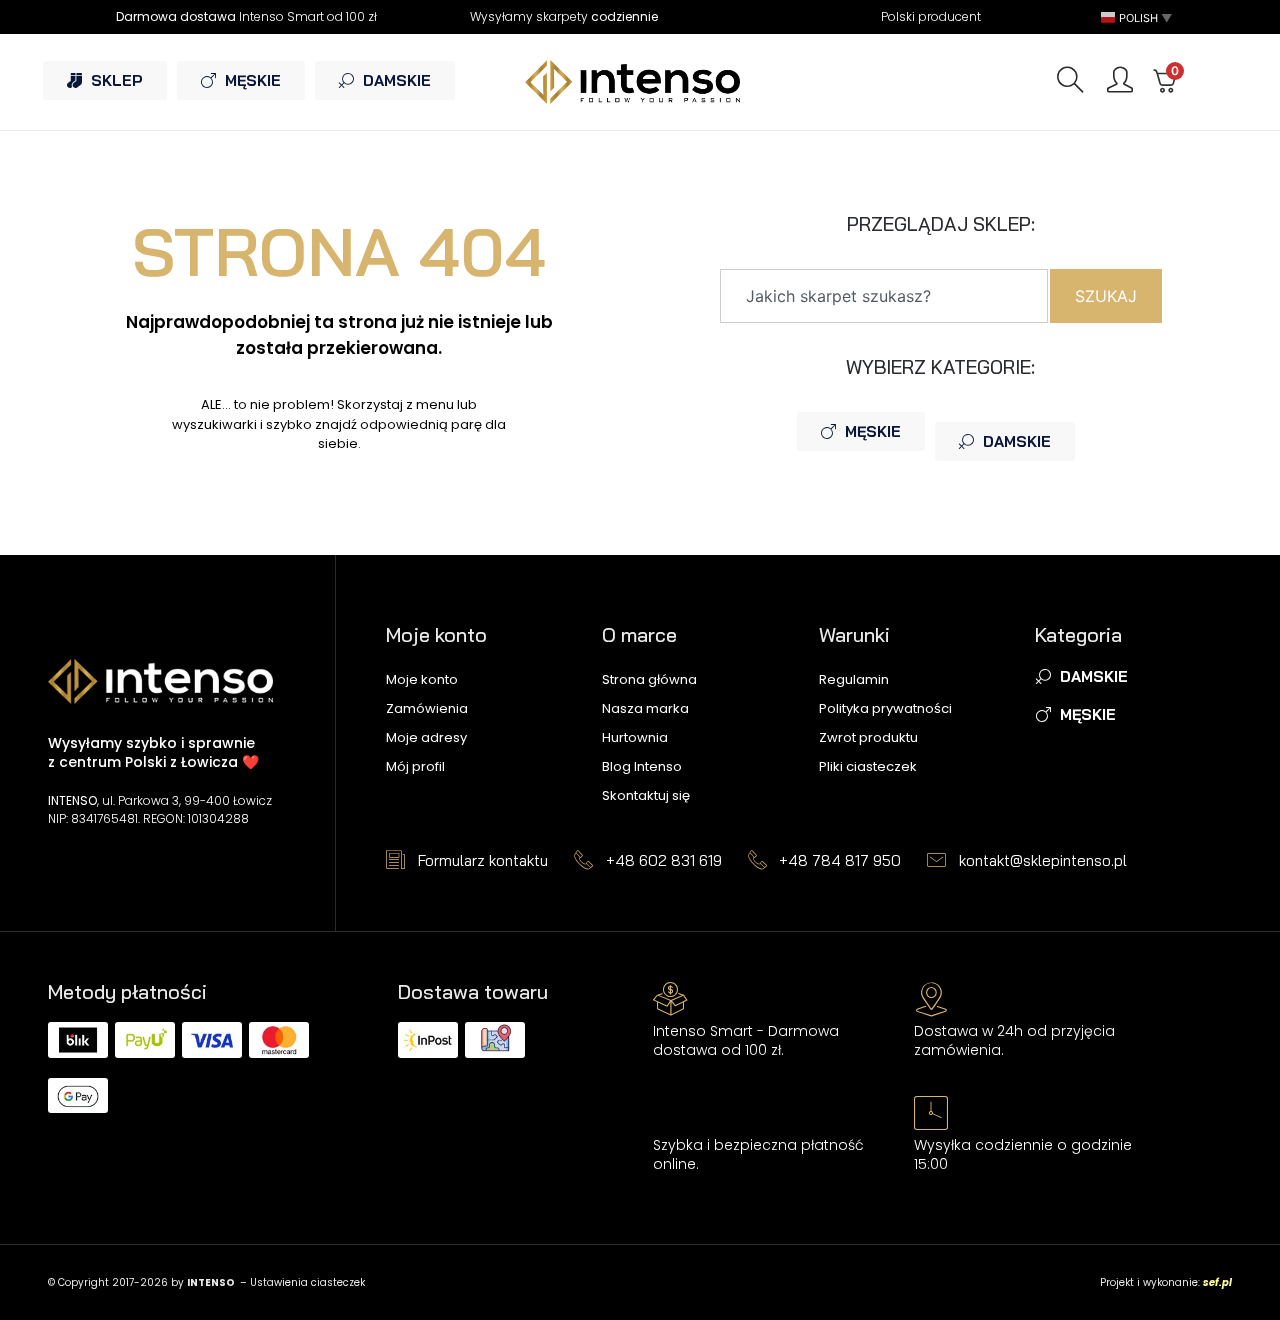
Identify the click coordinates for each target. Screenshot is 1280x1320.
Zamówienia (427, 708)
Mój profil (415, 766)
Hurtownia (635, 737)
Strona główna (649, 679)
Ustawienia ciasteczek (307, 1282)
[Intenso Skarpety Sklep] (640, 81)
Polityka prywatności (885, 708)
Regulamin (854, 679)
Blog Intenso (642, 766)
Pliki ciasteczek (868, 766)
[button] (1138, 17)
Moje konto (422, 679)
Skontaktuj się (646, 795)
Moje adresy (426, 737)
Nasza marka (645, 708)
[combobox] (884, 296)
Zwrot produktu (868, 737)
